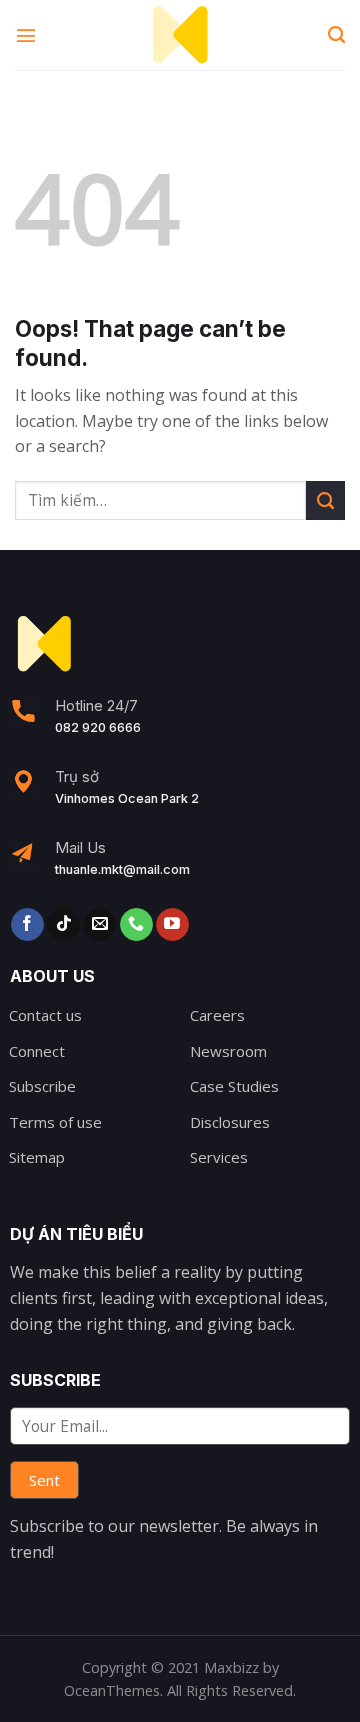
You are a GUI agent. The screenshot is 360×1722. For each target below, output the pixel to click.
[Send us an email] (99, 925)
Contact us (45, 1015)
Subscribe (42, 1086)
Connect (37, 1051)
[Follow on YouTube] (172, 925)
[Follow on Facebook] (27, 925)
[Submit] (325, 500)
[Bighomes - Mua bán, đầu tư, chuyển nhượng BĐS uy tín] (180, 35)
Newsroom (228, 1051)
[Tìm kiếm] (336, 35)
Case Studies (234, 1086)
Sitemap (37, 1157)
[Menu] (27, 34)
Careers (217, 1015)
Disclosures (230, 1122)
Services (219, 1157)
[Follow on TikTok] (63, 925)
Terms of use (55, 1122)
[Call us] (136, 925)
